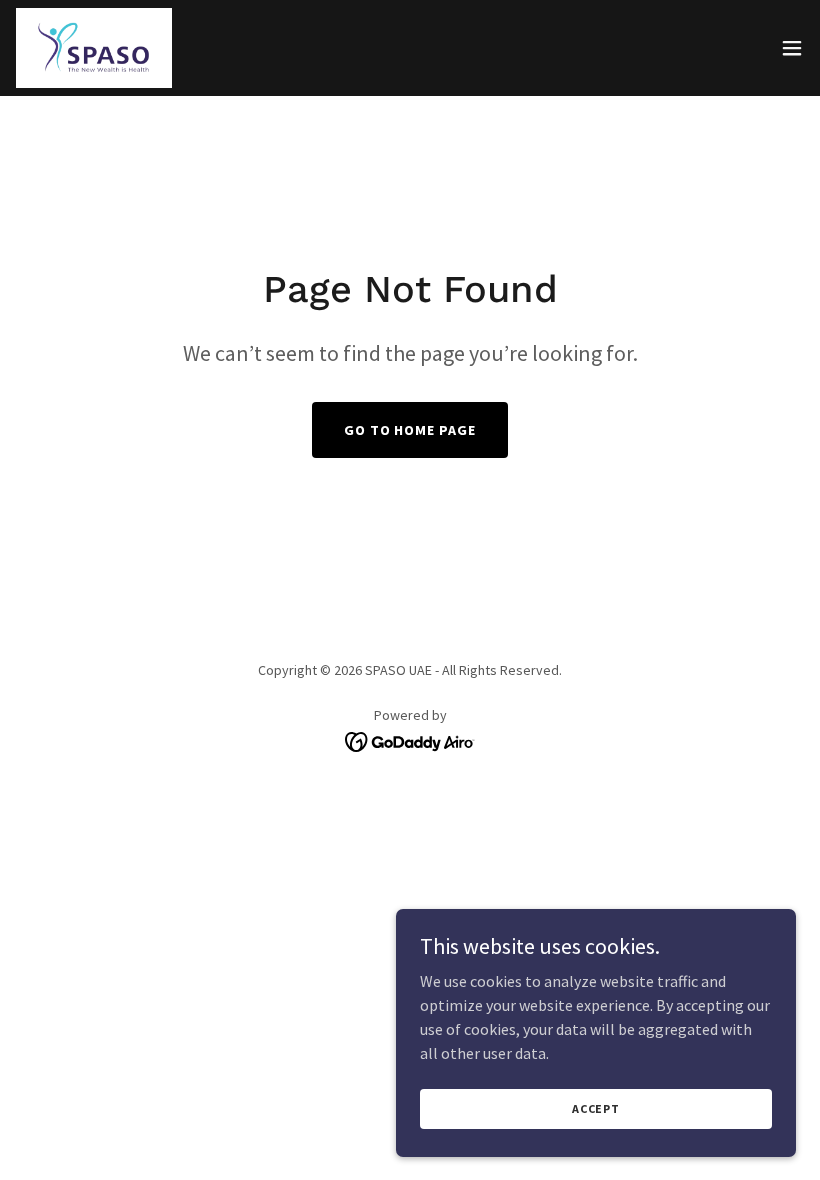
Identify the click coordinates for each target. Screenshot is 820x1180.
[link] (94, 48)
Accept (596, 1108)
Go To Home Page (410, 430)
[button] (792, 48)
